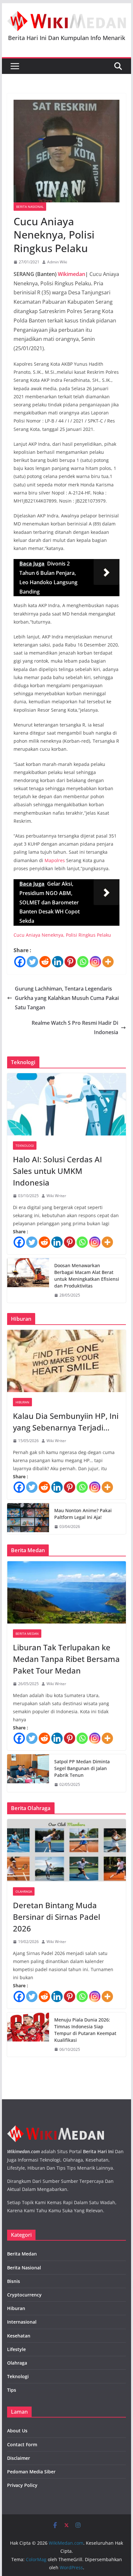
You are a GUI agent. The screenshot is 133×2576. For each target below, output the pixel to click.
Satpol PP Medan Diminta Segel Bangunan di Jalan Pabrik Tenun (82, 1768)
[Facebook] (20, 962)
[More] (108, 962)
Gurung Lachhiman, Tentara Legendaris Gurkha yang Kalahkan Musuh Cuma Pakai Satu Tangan (67, 998)
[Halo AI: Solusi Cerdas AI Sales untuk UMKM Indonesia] (66, 1104)
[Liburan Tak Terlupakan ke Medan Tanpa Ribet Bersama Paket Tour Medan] (66, 1592)
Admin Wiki (57, 262)
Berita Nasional (30, 207)
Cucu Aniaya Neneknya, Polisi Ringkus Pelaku (62, 935)
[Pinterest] (70, 962)
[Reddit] (45, 962)
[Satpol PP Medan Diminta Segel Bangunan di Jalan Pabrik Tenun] (28, 1773)
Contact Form (22, 2444)
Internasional (22, 2322)
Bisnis (14, 2281)
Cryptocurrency (24, 2295)
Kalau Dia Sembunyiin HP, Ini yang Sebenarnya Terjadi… (66, 1422)
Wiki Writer (56, 1196)
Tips (12, 2390)
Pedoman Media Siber (31, 2472)
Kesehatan (19, 2336)
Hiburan (22, 1402)
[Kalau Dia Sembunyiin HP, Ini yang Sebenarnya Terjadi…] (66, 1361)
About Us (17, 2431)
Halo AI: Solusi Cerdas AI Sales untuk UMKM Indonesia (57, 1171)
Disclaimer (19, 2458)
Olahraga (24, 1891)
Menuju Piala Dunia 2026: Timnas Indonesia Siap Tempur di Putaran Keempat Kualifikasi (85, 2030)
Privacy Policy (22, 2485)
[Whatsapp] (83, 962)
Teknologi (25, 1145)
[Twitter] (32, 962)
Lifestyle (16, 2349)
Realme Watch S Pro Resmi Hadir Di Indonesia (75, 1028)
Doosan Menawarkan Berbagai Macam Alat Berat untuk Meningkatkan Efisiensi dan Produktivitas (87, 1276)
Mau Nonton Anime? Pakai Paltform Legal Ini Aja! (83, 1514)
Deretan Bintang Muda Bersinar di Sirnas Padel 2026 (56, 1917)
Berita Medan (27, 1634)
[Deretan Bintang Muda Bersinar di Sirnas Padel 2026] (66, 1850)
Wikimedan (72, 274)
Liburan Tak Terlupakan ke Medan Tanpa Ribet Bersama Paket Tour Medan (66, 1659)
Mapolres (55, 860)
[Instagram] (95, 962)
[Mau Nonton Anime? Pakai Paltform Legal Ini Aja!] (28, 1519)
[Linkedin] (58, 962)
